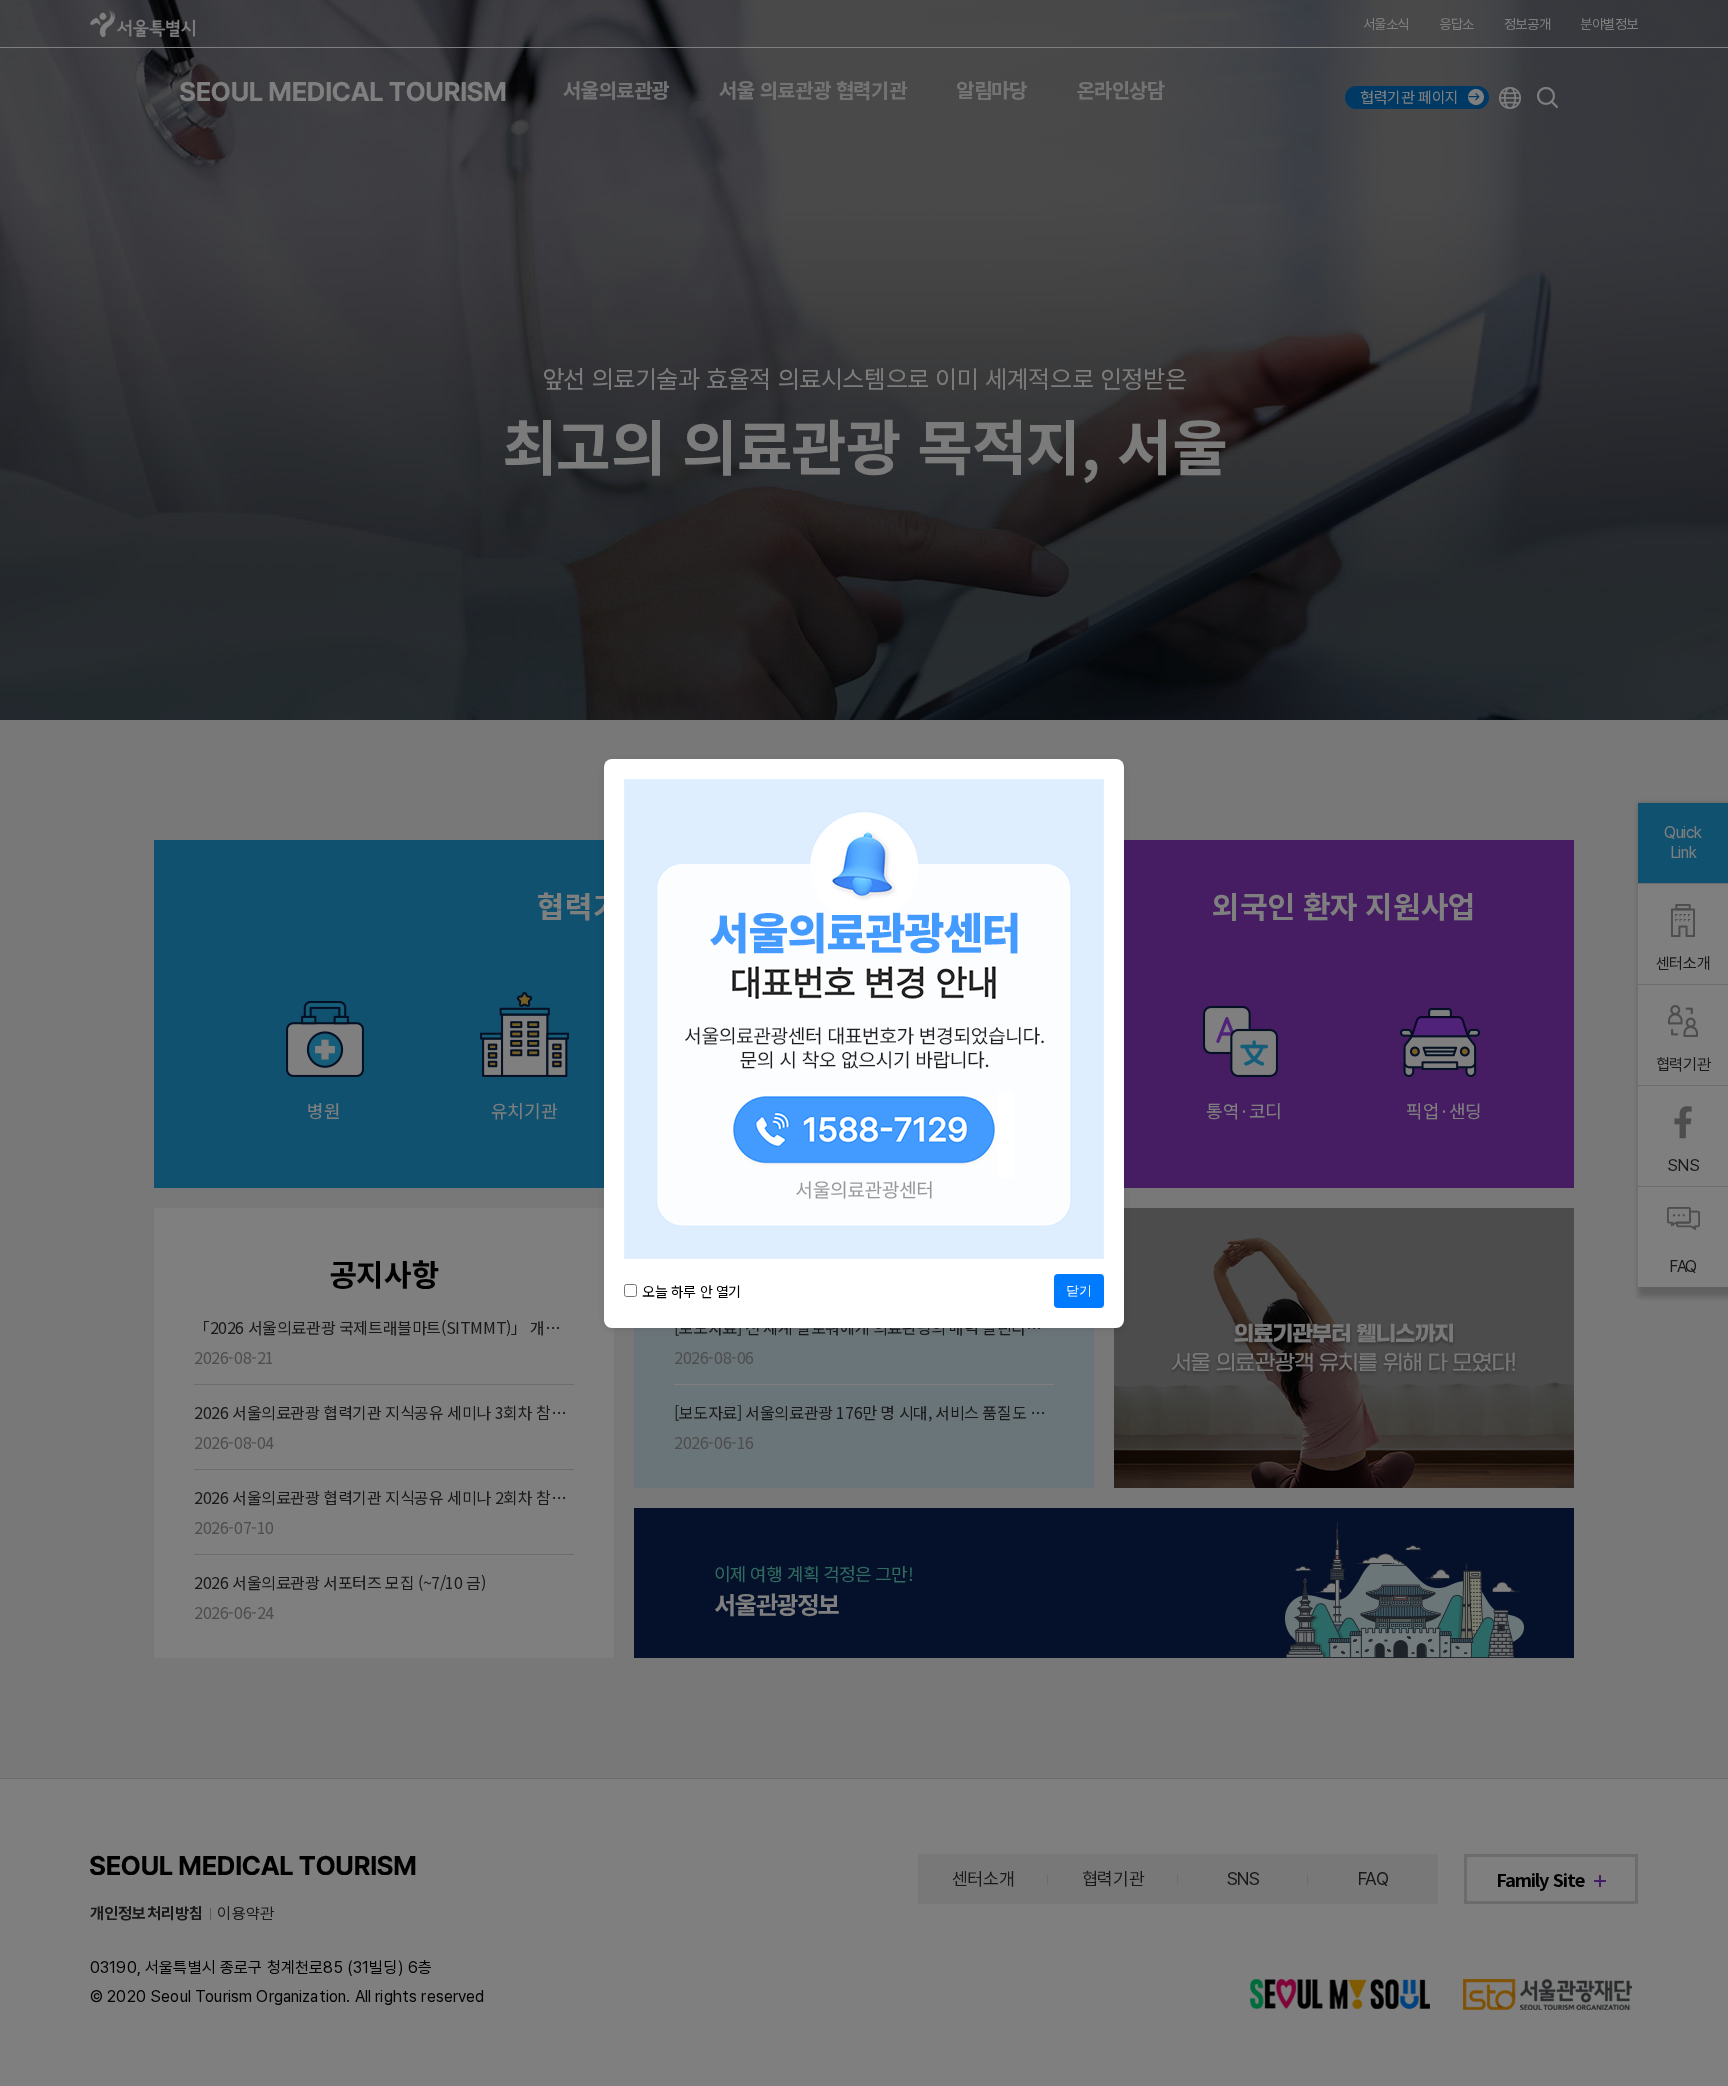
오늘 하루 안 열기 (691, 1291)
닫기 (1079, 1290)
